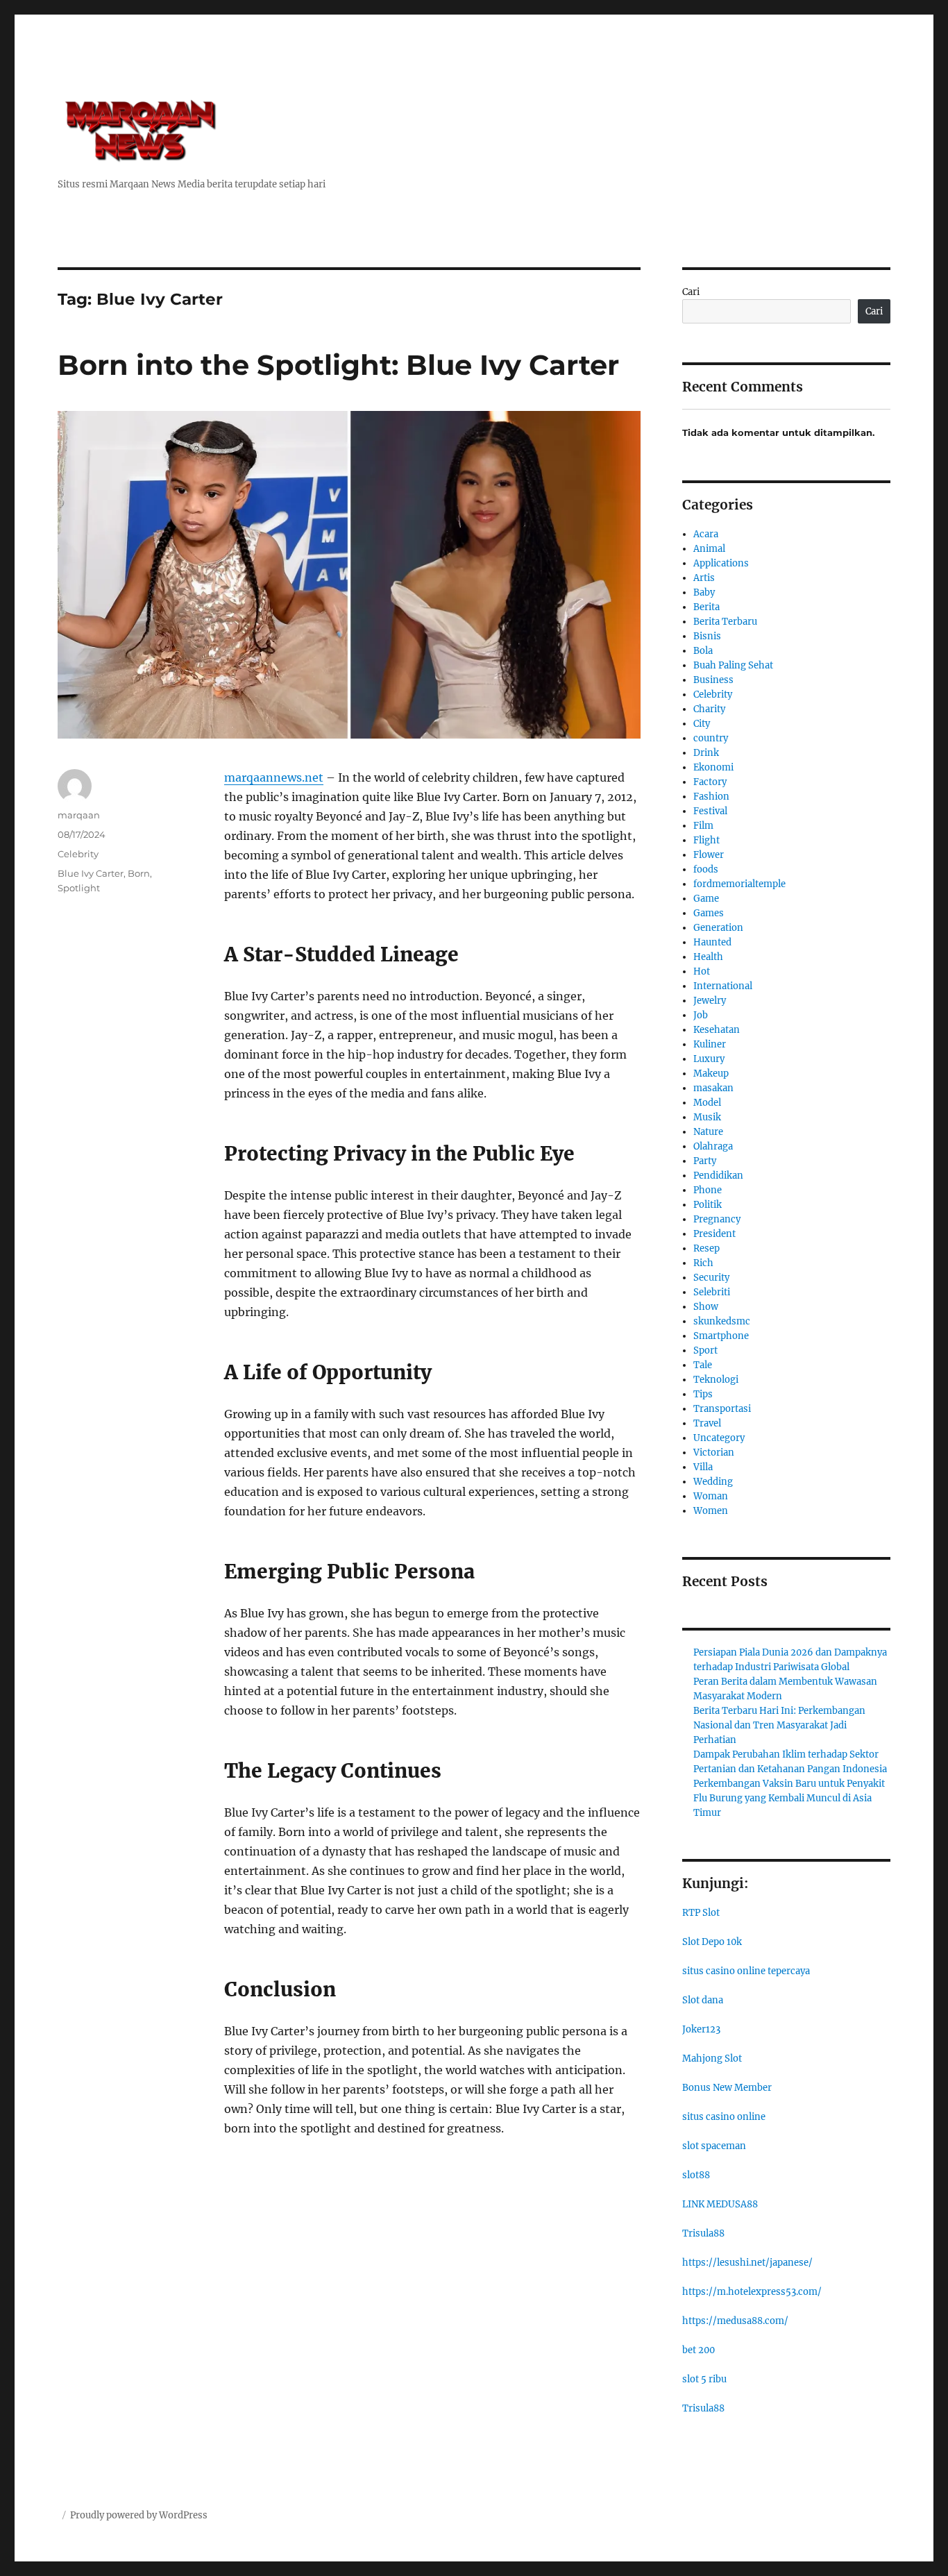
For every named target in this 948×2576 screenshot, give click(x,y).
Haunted (712, 942)
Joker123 (701, 2029)
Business (713, 680)
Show (706, 1307)
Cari (691, 292)
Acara (706, 534)
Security (711, 1278)
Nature (708, 1132)
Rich (703, 1263)
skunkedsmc (722, 1321)
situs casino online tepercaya (746, 1971)
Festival (710, 811)
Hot (702, 971)
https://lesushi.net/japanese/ (747, 2263)
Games (709, 913)
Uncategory (719, 1438)
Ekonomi (713, 767)
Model (707, 1103)
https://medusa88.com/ (735, 2321)
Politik (708, 1205)
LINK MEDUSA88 (720, 2204)
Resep (706, 1248)
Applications (721, 563)
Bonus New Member (727, 2088)
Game (706, 899)
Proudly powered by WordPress (139, 2515)
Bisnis (707, 636)
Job (701, 1015)
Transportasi (722, 1409)
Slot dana (703, 2000)
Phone (708, 1190)
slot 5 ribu (704, 2379)
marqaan (79, 815)
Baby (704, 592)
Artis (704, 578)
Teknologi (716, 1380)
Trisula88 (703, 2233)
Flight (706, 840)
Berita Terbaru (725, 622)
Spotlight (79, 888)
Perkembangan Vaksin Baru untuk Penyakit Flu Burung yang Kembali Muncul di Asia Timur (789, 1798)
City (702, 724)
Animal (709, 549)
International (723, 986)
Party (705, 1161)
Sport (705, 1350)
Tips (703, 1394)
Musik (707, 1117)
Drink (706, 753)
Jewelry (710, 1001)
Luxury (709, 1059)
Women (711, 1511)
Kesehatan (717, 1030)
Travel (707, 1423)
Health (708, 957)
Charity (709, 709)
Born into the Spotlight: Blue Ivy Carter (338, 365)
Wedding (713, 1482)
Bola (703, 651)
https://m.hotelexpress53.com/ (752, 2292)
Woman (711, 1496)
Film (703, 826)
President (714, 1234)
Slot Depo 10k (712, 1942)
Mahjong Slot (712, 2059)
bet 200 (699, 2350)
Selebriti (712, 1292)
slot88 (696, 2175)
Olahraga (713, 1146)
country (711, 738)
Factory (710, 782)
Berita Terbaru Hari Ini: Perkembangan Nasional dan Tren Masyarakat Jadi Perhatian (779, 1725)
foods (706, 869)
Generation (718, 928)
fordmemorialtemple (739, 884)
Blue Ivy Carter (91, 873)
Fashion (711, 797)
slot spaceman (714, 2146)
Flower (709, 855)
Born (139, 873)
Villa (703, 1467)
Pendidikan (718, 1176)
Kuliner (710, 1044)
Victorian (714, 1453)
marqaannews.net (274, 777)
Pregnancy (717, 1219)
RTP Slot (701, 1913)
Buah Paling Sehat (733, 665)
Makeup (711, 1074)
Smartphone (721, 1336)
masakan (713, 1088)
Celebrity (78, 854)
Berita (706, 607)
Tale (703, 1365)
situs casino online (724, 2117)
